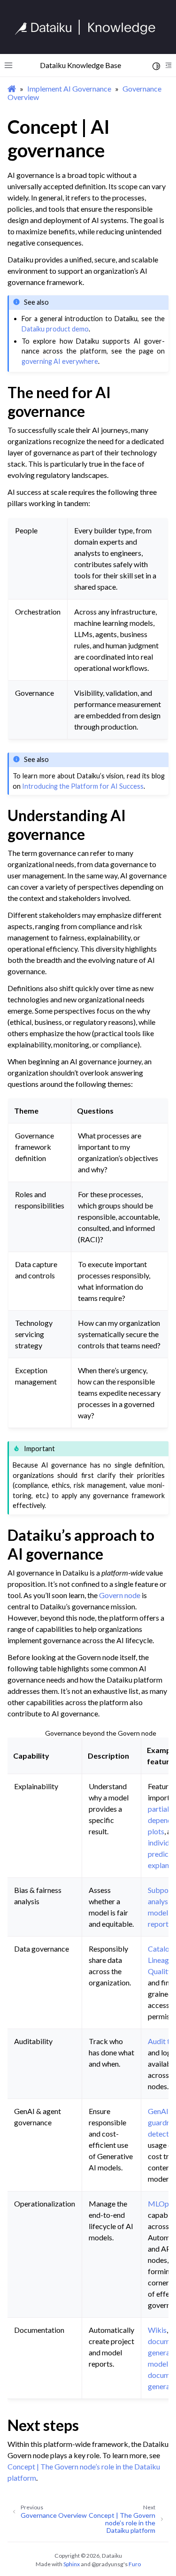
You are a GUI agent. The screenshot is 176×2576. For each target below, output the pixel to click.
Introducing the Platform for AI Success (83, 786)
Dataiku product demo (55, 329)
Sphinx (72, 2564)
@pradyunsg (107, 2564)
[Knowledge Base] (89, 27)
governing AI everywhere (60, 361)
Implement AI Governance (69, 88)
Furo (135, 2564)
